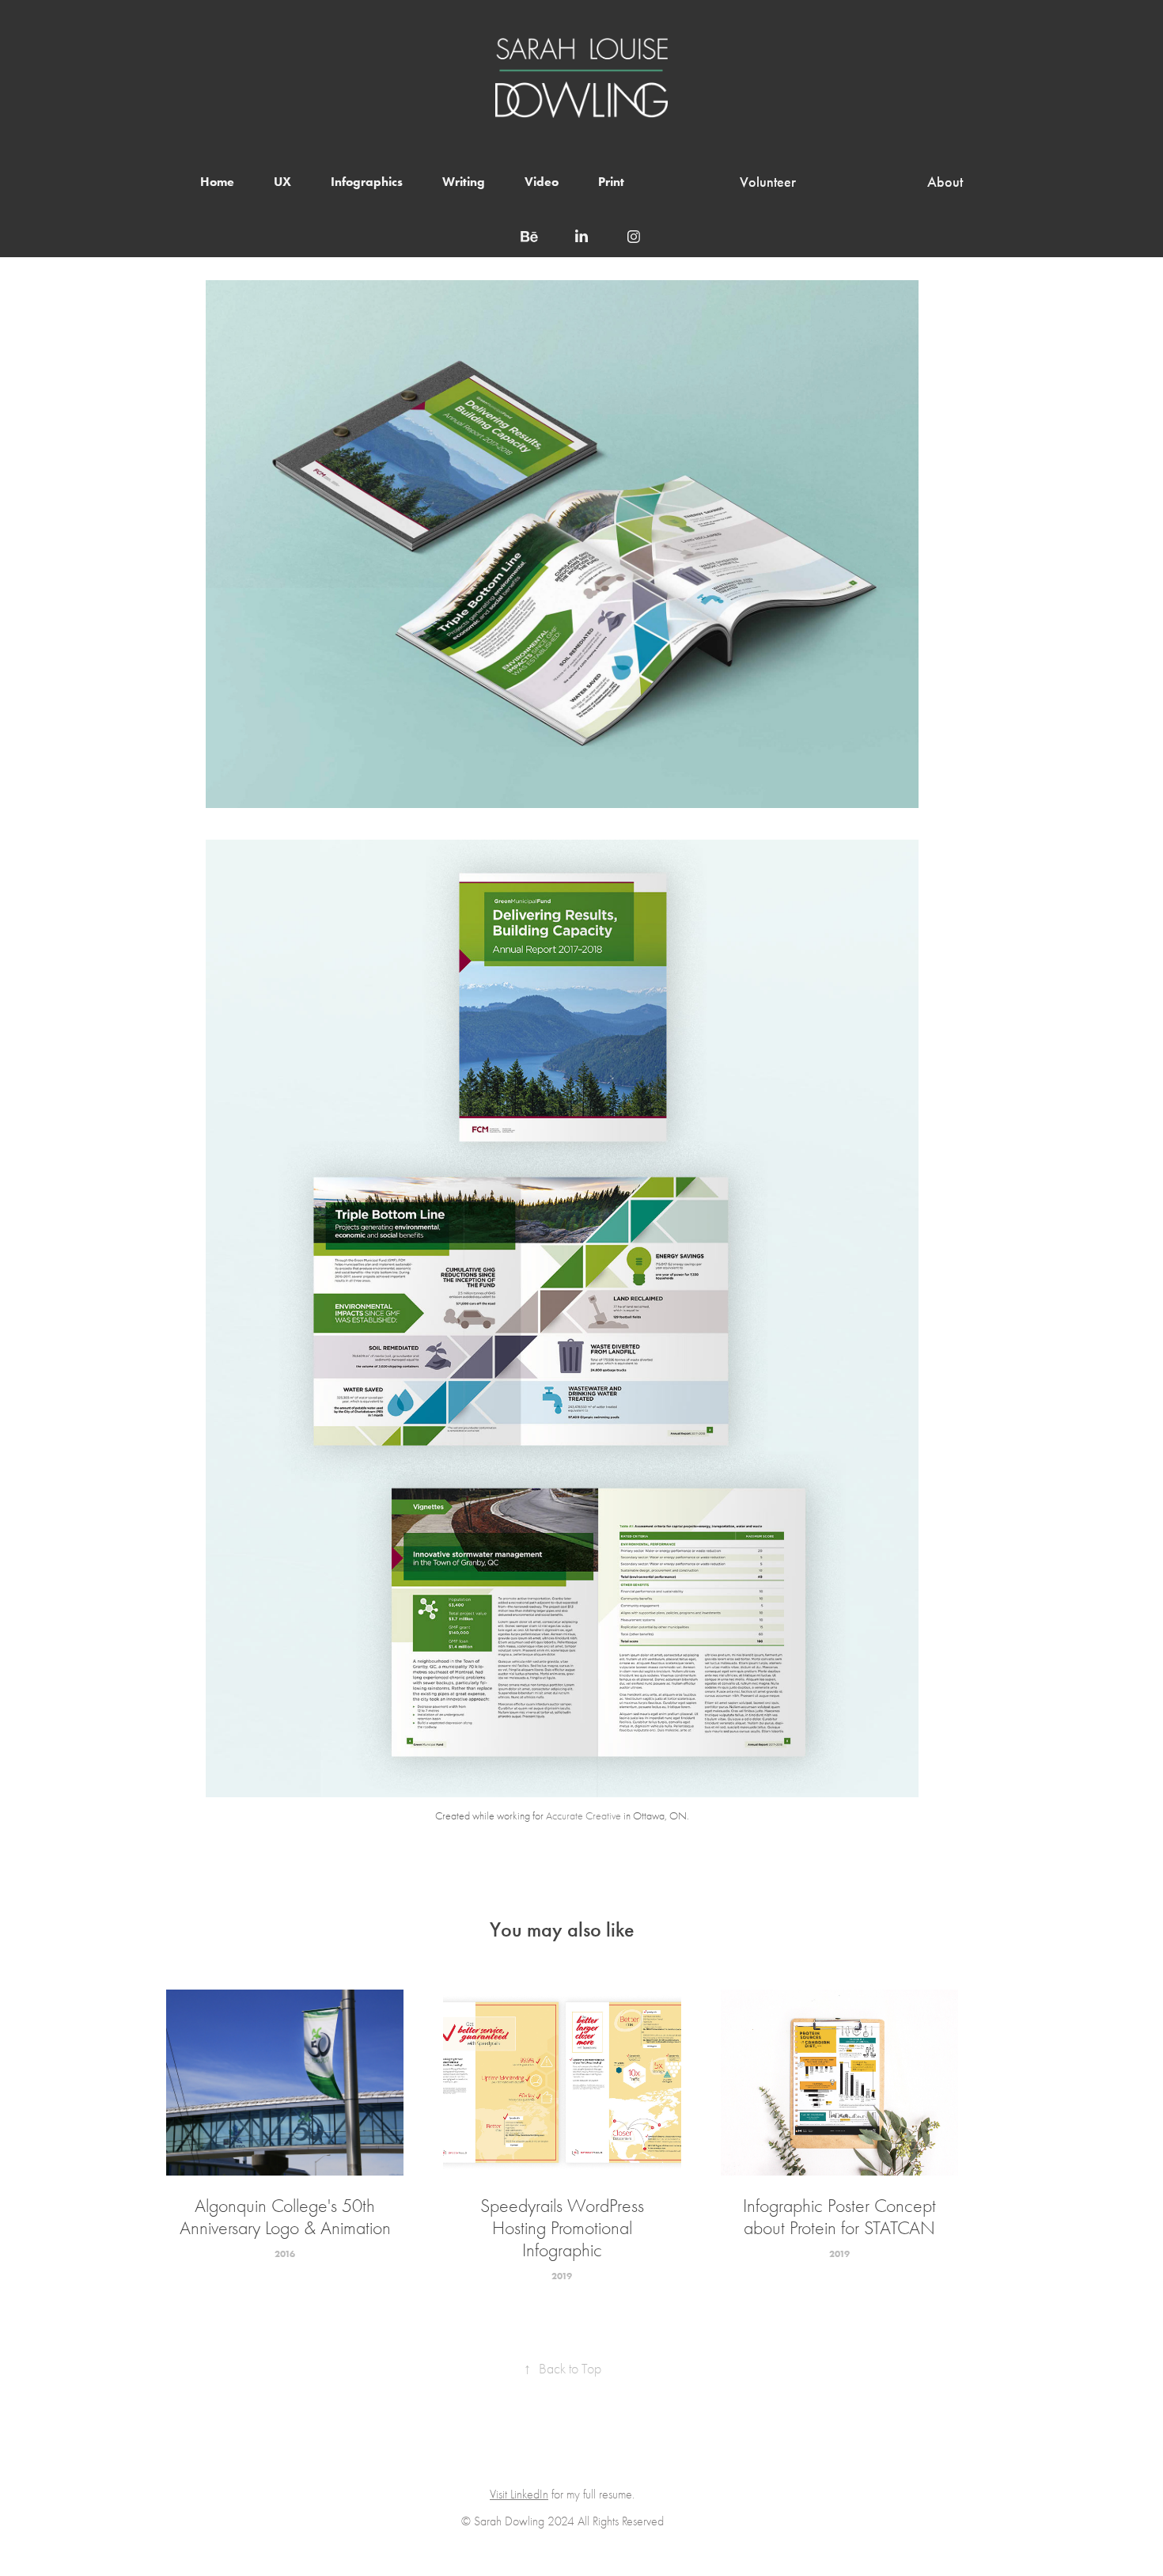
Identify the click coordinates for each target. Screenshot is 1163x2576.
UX (282, 182)
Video (542, 182)
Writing (464, 182)
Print (611, 182)
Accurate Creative (583, 1816)
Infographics (367, 182)
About (945, 182)
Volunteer (768, 182)
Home (217, 182)
